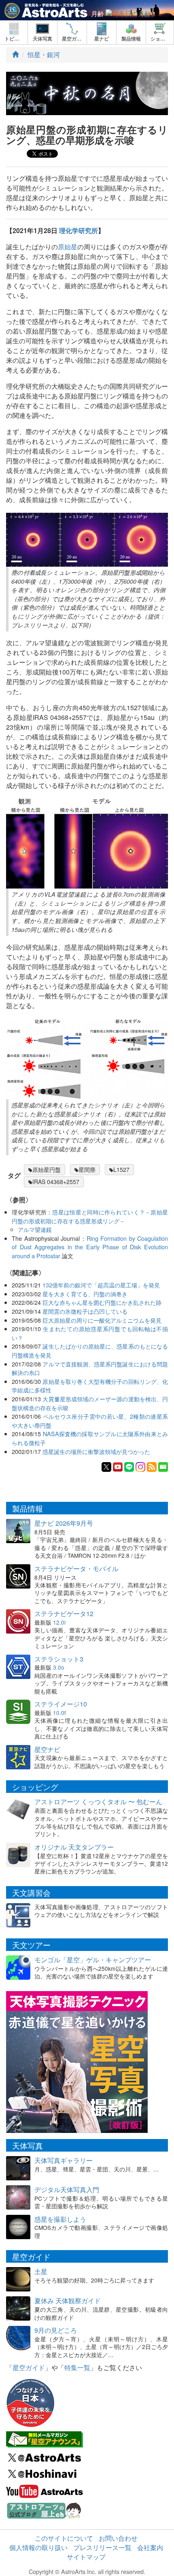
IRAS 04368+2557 (56, 1182)
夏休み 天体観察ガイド (68, 2301)
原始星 (68, 247)
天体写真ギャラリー (64, 2160)
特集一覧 (77, 2367)
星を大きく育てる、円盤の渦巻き (85, 1294)
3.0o (59, 1667)
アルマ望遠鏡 (35, 1229)
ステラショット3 (59, 1659)
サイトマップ (86, 2557)
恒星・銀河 (44, 55)
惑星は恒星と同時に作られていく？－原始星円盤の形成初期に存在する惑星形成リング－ (90, 1216)
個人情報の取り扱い (38, 2547)
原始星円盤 (47, 1169)
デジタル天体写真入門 (67, 2189)
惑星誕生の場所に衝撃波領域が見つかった (96, 1451)
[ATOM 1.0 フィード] (152, 1466)
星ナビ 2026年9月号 (64, 1523)
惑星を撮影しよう (60, 2219)
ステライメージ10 (61, 1704)
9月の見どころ (56, 2330)
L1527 (121, 1169)
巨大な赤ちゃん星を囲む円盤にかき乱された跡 (102, 1302)
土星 (41, 2271)
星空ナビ (47, 1749)
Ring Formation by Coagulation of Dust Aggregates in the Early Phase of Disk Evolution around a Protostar (90, 1247)
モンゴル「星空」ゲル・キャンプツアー (93, 1960)
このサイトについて (64, 2538)
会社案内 (150, 2547)
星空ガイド (29, 2367)
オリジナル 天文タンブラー (74, 1847)
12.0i (59, 1622)
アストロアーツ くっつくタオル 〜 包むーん (98, 1802)
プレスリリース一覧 (102, 2547)
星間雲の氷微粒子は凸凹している (85, 1311)
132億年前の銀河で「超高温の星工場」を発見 (101, 1285)
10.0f (59, 1713)
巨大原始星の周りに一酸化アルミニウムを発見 (102, 1320)
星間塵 (87, 1169)
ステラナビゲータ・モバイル (76, 1569)
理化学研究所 (79, 230)
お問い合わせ (118, 2538)
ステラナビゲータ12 (64, 1613)
